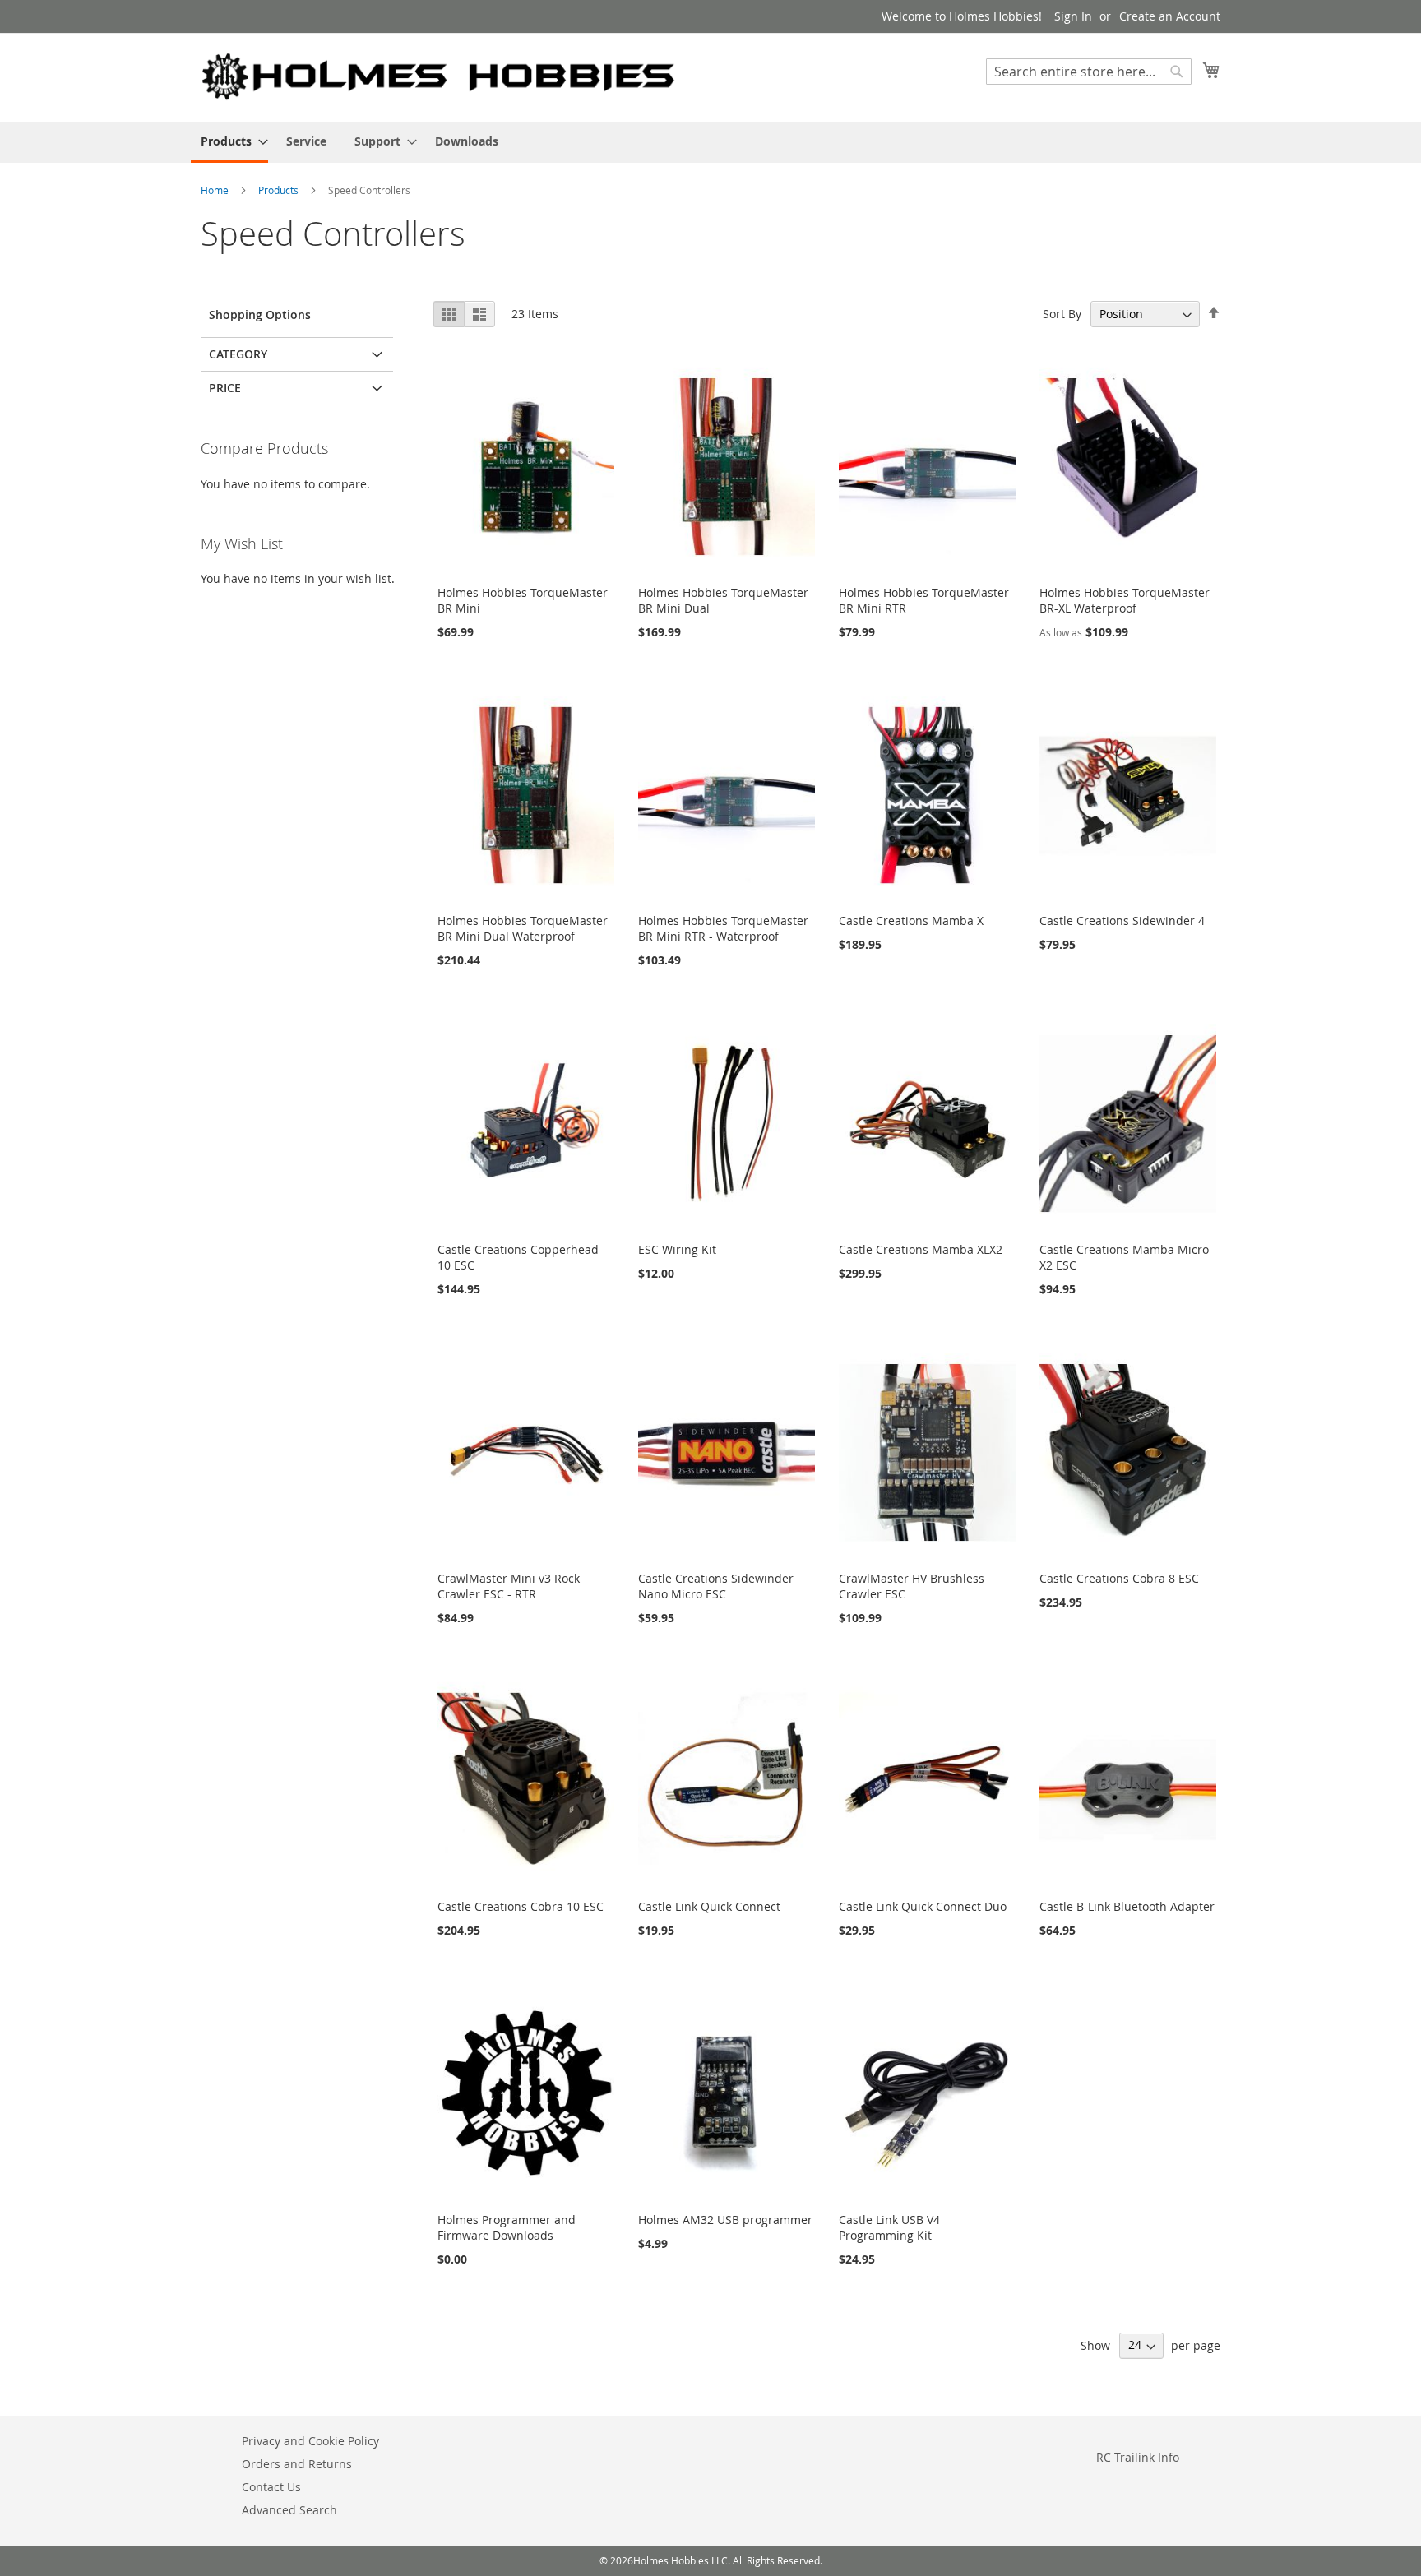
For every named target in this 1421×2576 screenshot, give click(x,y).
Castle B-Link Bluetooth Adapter (1127, 1906)
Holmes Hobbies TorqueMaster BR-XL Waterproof (1125, 600)
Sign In (1073, 16)
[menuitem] (229, 142)
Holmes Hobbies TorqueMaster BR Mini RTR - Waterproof (723, 928)
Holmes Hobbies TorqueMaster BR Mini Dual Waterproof (523, 928)
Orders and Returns (297, 2464)
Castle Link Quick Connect (709, 1906)
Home (216, 190)
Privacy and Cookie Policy (310, 2441)
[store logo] (439, 76)
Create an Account (1170, 16)
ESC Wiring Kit (677, 1249)
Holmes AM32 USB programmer (725, 2220)
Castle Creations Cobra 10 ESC (521, 1906)
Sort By (1062, 314)
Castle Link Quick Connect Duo (923, 1906)
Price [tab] (225, 388)
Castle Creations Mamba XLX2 (921, 1249)
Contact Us (271, 2487)
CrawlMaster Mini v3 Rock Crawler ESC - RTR (509, 1586)
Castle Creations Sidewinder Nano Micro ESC (716, 1586)
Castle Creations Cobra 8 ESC (1119, 1578)
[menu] (710, 142)
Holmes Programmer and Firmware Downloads (507, 2227)
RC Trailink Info (1138, 2457)
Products (280, 190)
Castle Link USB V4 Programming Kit (889, 2227)
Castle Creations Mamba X (911, 920)
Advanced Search (289, 2510)
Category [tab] (238, 354)
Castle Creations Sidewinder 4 (1122, 920)
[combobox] (1089, 72)
